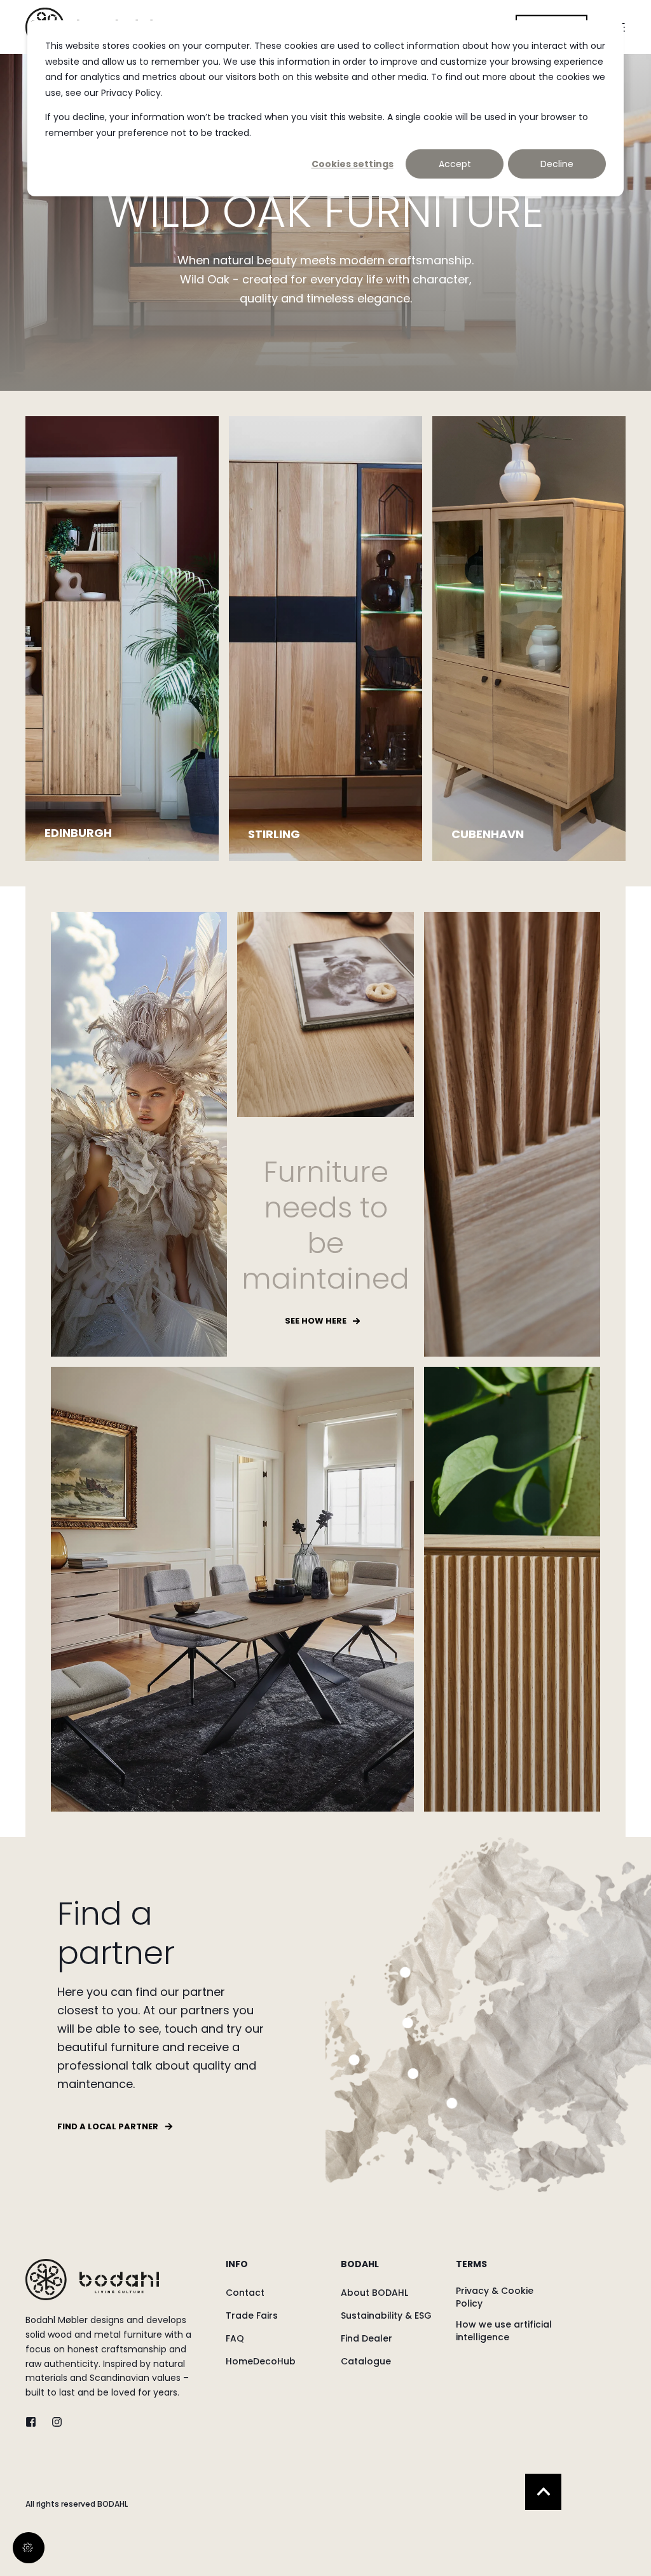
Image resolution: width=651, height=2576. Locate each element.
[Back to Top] (543, 2492)
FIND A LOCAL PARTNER (108, 2126)
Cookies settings (353, 164)
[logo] (92, 2280)
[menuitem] (275, 2270)
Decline (557, 164)
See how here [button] (316, 1321)
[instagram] (53, 2422)
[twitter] (35, 2422)
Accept (455, 164)
